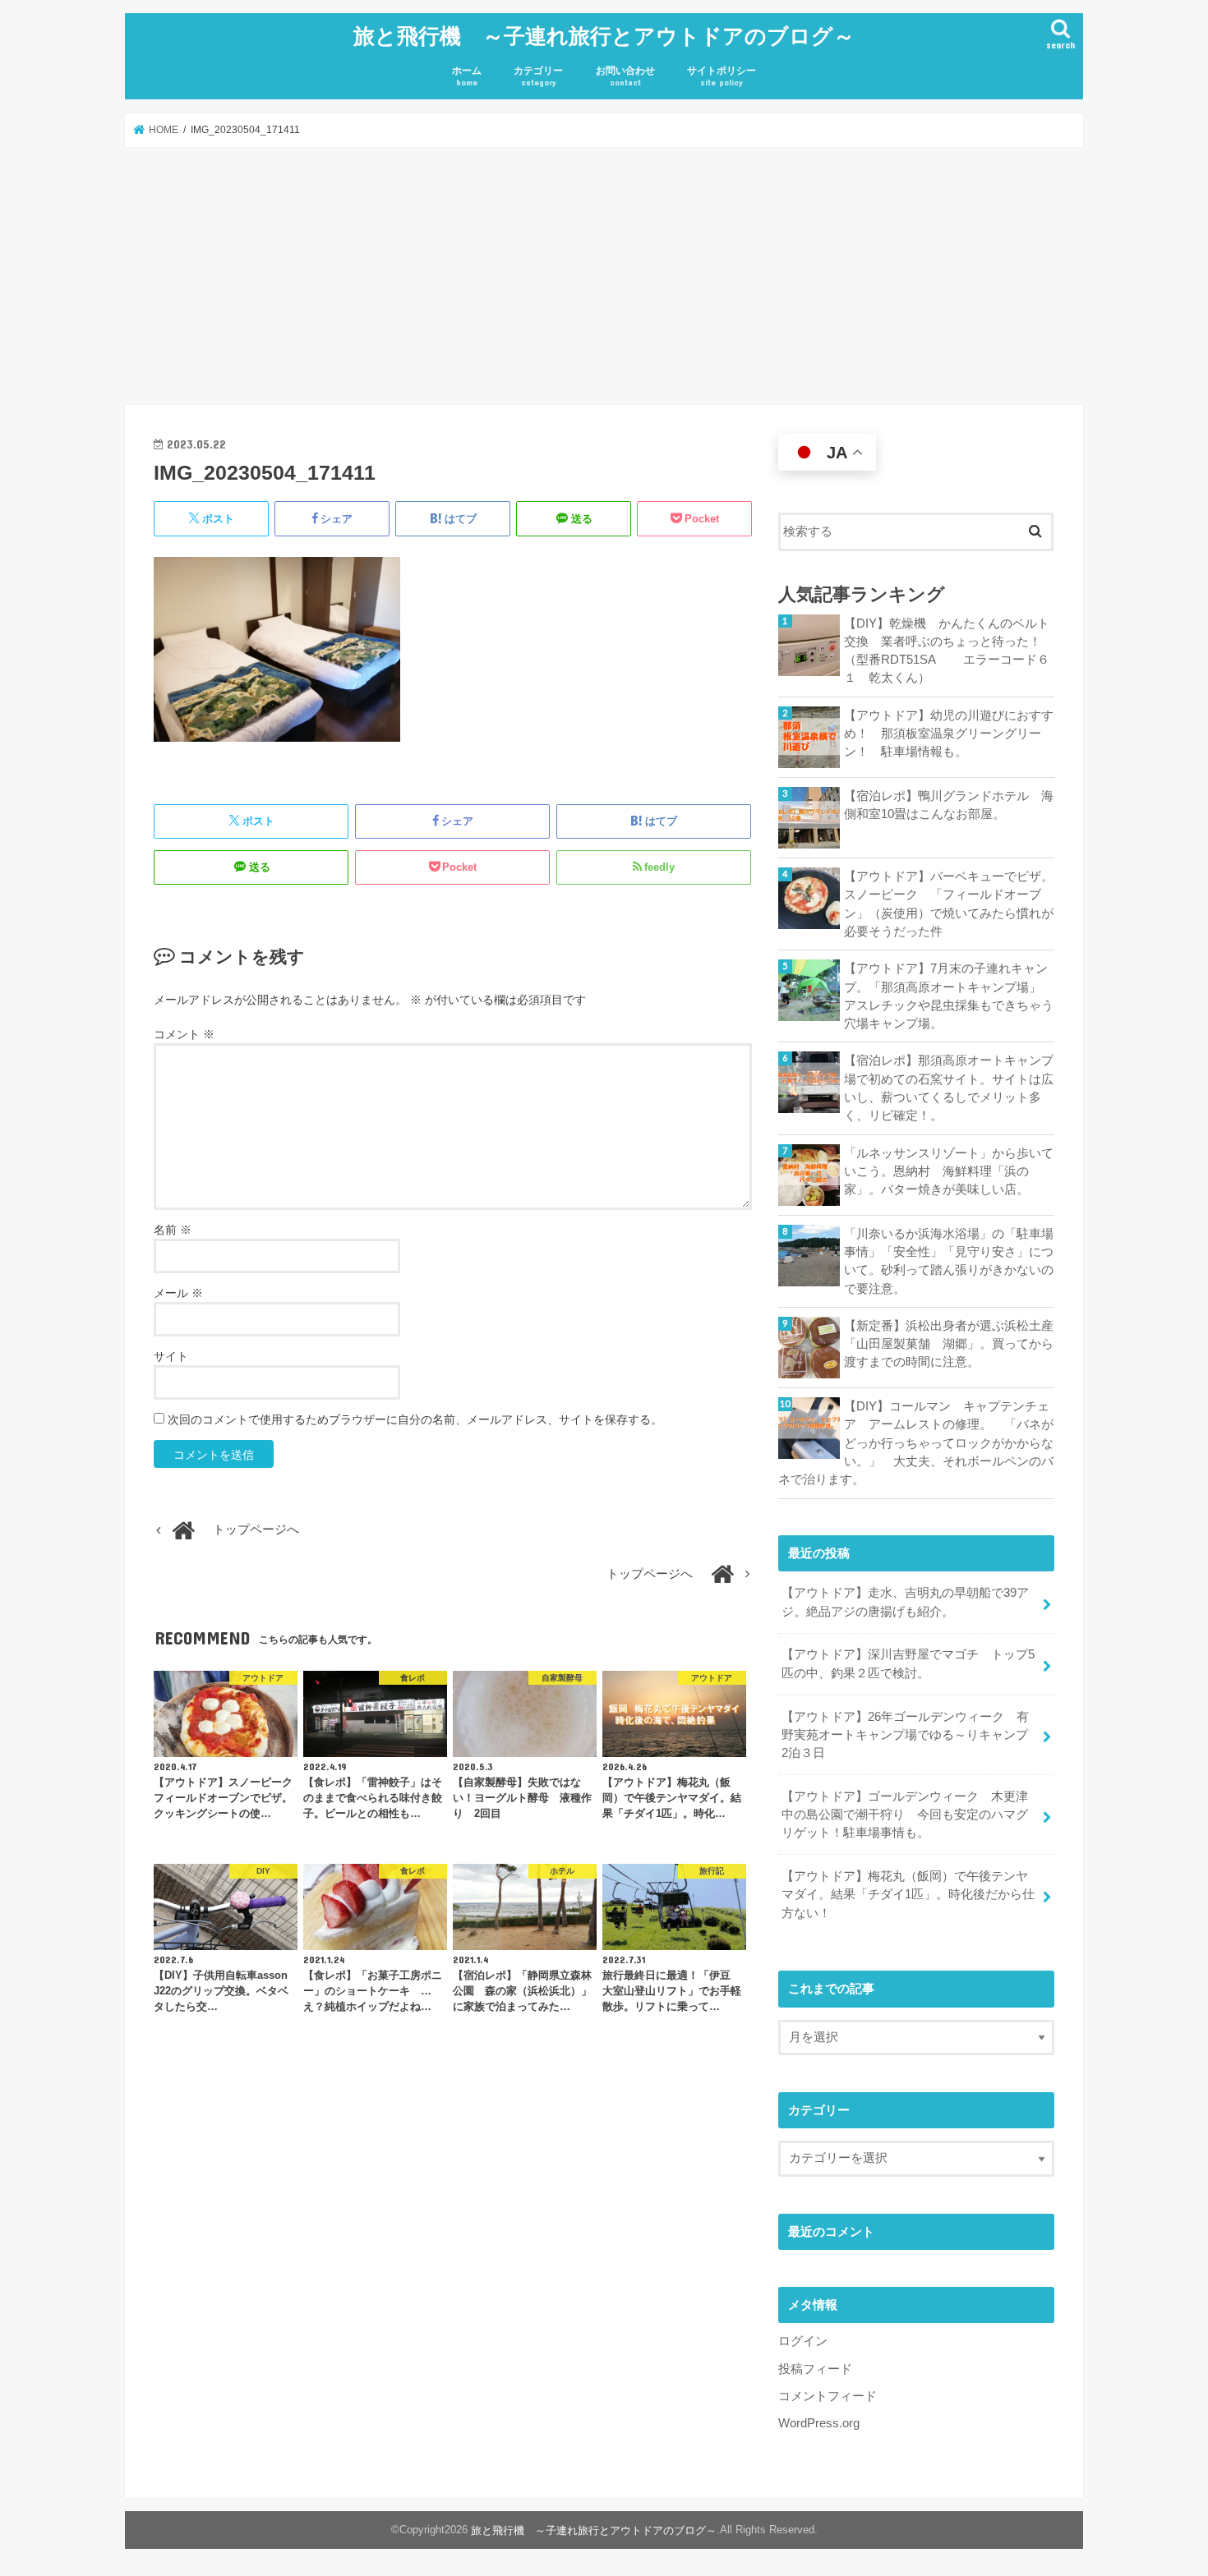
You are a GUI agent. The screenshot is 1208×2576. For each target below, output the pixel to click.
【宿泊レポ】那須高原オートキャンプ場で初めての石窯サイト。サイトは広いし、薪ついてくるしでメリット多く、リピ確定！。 (949, 1088)
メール (178, 1293)
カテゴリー (538, 76)
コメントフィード (828, 2396)
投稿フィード (815, 2369)
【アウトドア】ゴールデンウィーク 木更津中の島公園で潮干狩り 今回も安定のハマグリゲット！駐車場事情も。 (905, 1815)
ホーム (467, 76)
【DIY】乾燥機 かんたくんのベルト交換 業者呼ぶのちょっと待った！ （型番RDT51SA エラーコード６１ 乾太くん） (949, 651)
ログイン (803, 2341)
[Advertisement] (604, 276)
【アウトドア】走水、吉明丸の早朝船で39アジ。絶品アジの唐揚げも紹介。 (905, 1602)
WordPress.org (819, 2423)
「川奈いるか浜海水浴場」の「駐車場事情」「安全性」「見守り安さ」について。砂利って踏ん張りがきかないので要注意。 (949, 1261)
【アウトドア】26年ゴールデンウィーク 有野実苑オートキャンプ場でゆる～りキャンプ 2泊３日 (911, 1735)
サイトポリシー (722, 76)
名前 (173, 1230)
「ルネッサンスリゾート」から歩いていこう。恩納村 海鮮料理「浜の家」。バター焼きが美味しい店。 (949, 1171)
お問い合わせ (625, 76)
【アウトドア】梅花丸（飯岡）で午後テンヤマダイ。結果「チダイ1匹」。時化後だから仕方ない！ (908, 1894)
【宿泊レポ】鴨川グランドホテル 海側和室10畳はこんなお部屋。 (949, 805)
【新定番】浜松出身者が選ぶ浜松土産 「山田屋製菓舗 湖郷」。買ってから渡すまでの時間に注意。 (949, 1344)
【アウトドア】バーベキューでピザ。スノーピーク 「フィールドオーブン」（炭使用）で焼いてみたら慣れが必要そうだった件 (949, 904)
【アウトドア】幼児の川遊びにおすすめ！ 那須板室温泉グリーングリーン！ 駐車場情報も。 (949, 734)
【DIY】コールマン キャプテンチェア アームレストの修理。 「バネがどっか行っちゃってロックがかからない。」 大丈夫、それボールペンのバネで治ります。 (916, 1443)
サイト (171, 1356)
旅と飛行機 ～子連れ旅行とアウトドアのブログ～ (604, 35)
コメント (184, 1034)
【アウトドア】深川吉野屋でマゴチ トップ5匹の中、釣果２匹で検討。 (908, 1663)
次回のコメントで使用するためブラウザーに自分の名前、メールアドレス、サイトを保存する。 (415, 1419)
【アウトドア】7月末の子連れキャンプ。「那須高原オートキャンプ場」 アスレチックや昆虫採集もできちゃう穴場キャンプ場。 (949, 996)
